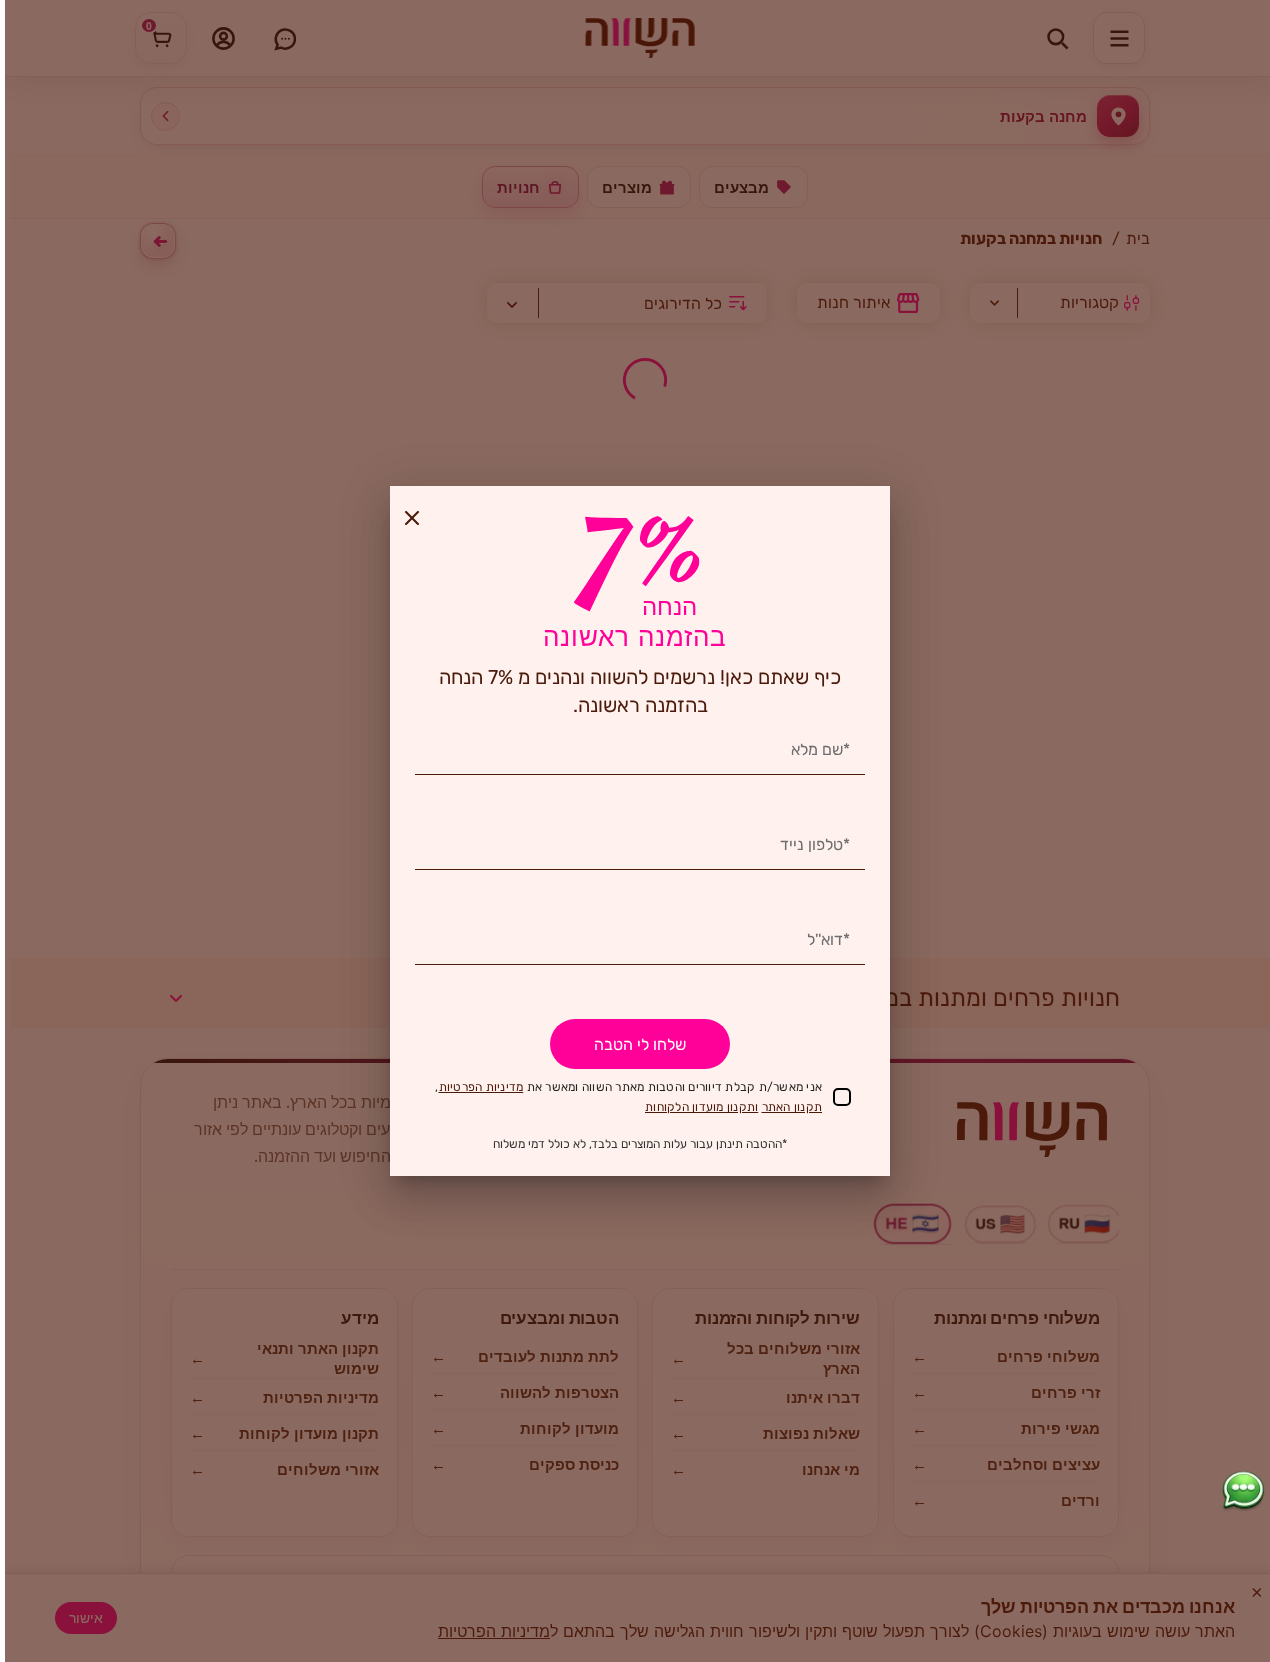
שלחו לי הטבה (640, 1044)
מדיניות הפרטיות (481, 1087)
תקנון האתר (792, 1107)
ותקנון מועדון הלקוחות (701, 1107)
